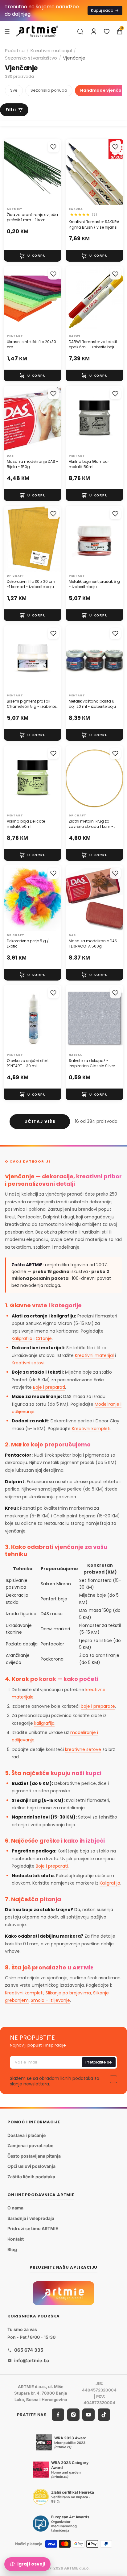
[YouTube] (88, 2415)
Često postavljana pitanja (34, 2156)
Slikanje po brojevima (68, 1993)
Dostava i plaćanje (27, 2135)
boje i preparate (98, 1706)
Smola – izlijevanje (50, 2000)
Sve (14, 90)
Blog (12, 2249)
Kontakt (16, 2239)
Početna (15, 50)
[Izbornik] (7, 31)
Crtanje (44, 1338)
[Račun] (94, 31)
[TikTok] (104, 2415)
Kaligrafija (22, 1338)
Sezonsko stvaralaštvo (31, 58)
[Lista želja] (107, 31)
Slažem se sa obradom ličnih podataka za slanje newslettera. (55, 2081)
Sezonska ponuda (49, 90)
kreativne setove (83, 1749)
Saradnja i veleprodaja (31, 2218)
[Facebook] (58, 2415)
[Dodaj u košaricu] (33, 256)
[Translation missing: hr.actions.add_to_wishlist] (53, 147)
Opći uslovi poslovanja (31, 2166)
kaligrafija (44, 1723)
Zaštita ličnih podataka (31, 2177)
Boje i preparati (49, 1387)
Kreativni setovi (28, 1363)
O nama (15, 2208)
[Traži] (80, 31)
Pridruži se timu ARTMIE (33, 2229)
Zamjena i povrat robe (30, 2145)
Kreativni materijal (51, 50)
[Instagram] (73, 2415)
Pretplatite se (99, 2062)
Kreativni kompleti (91, 1429)
